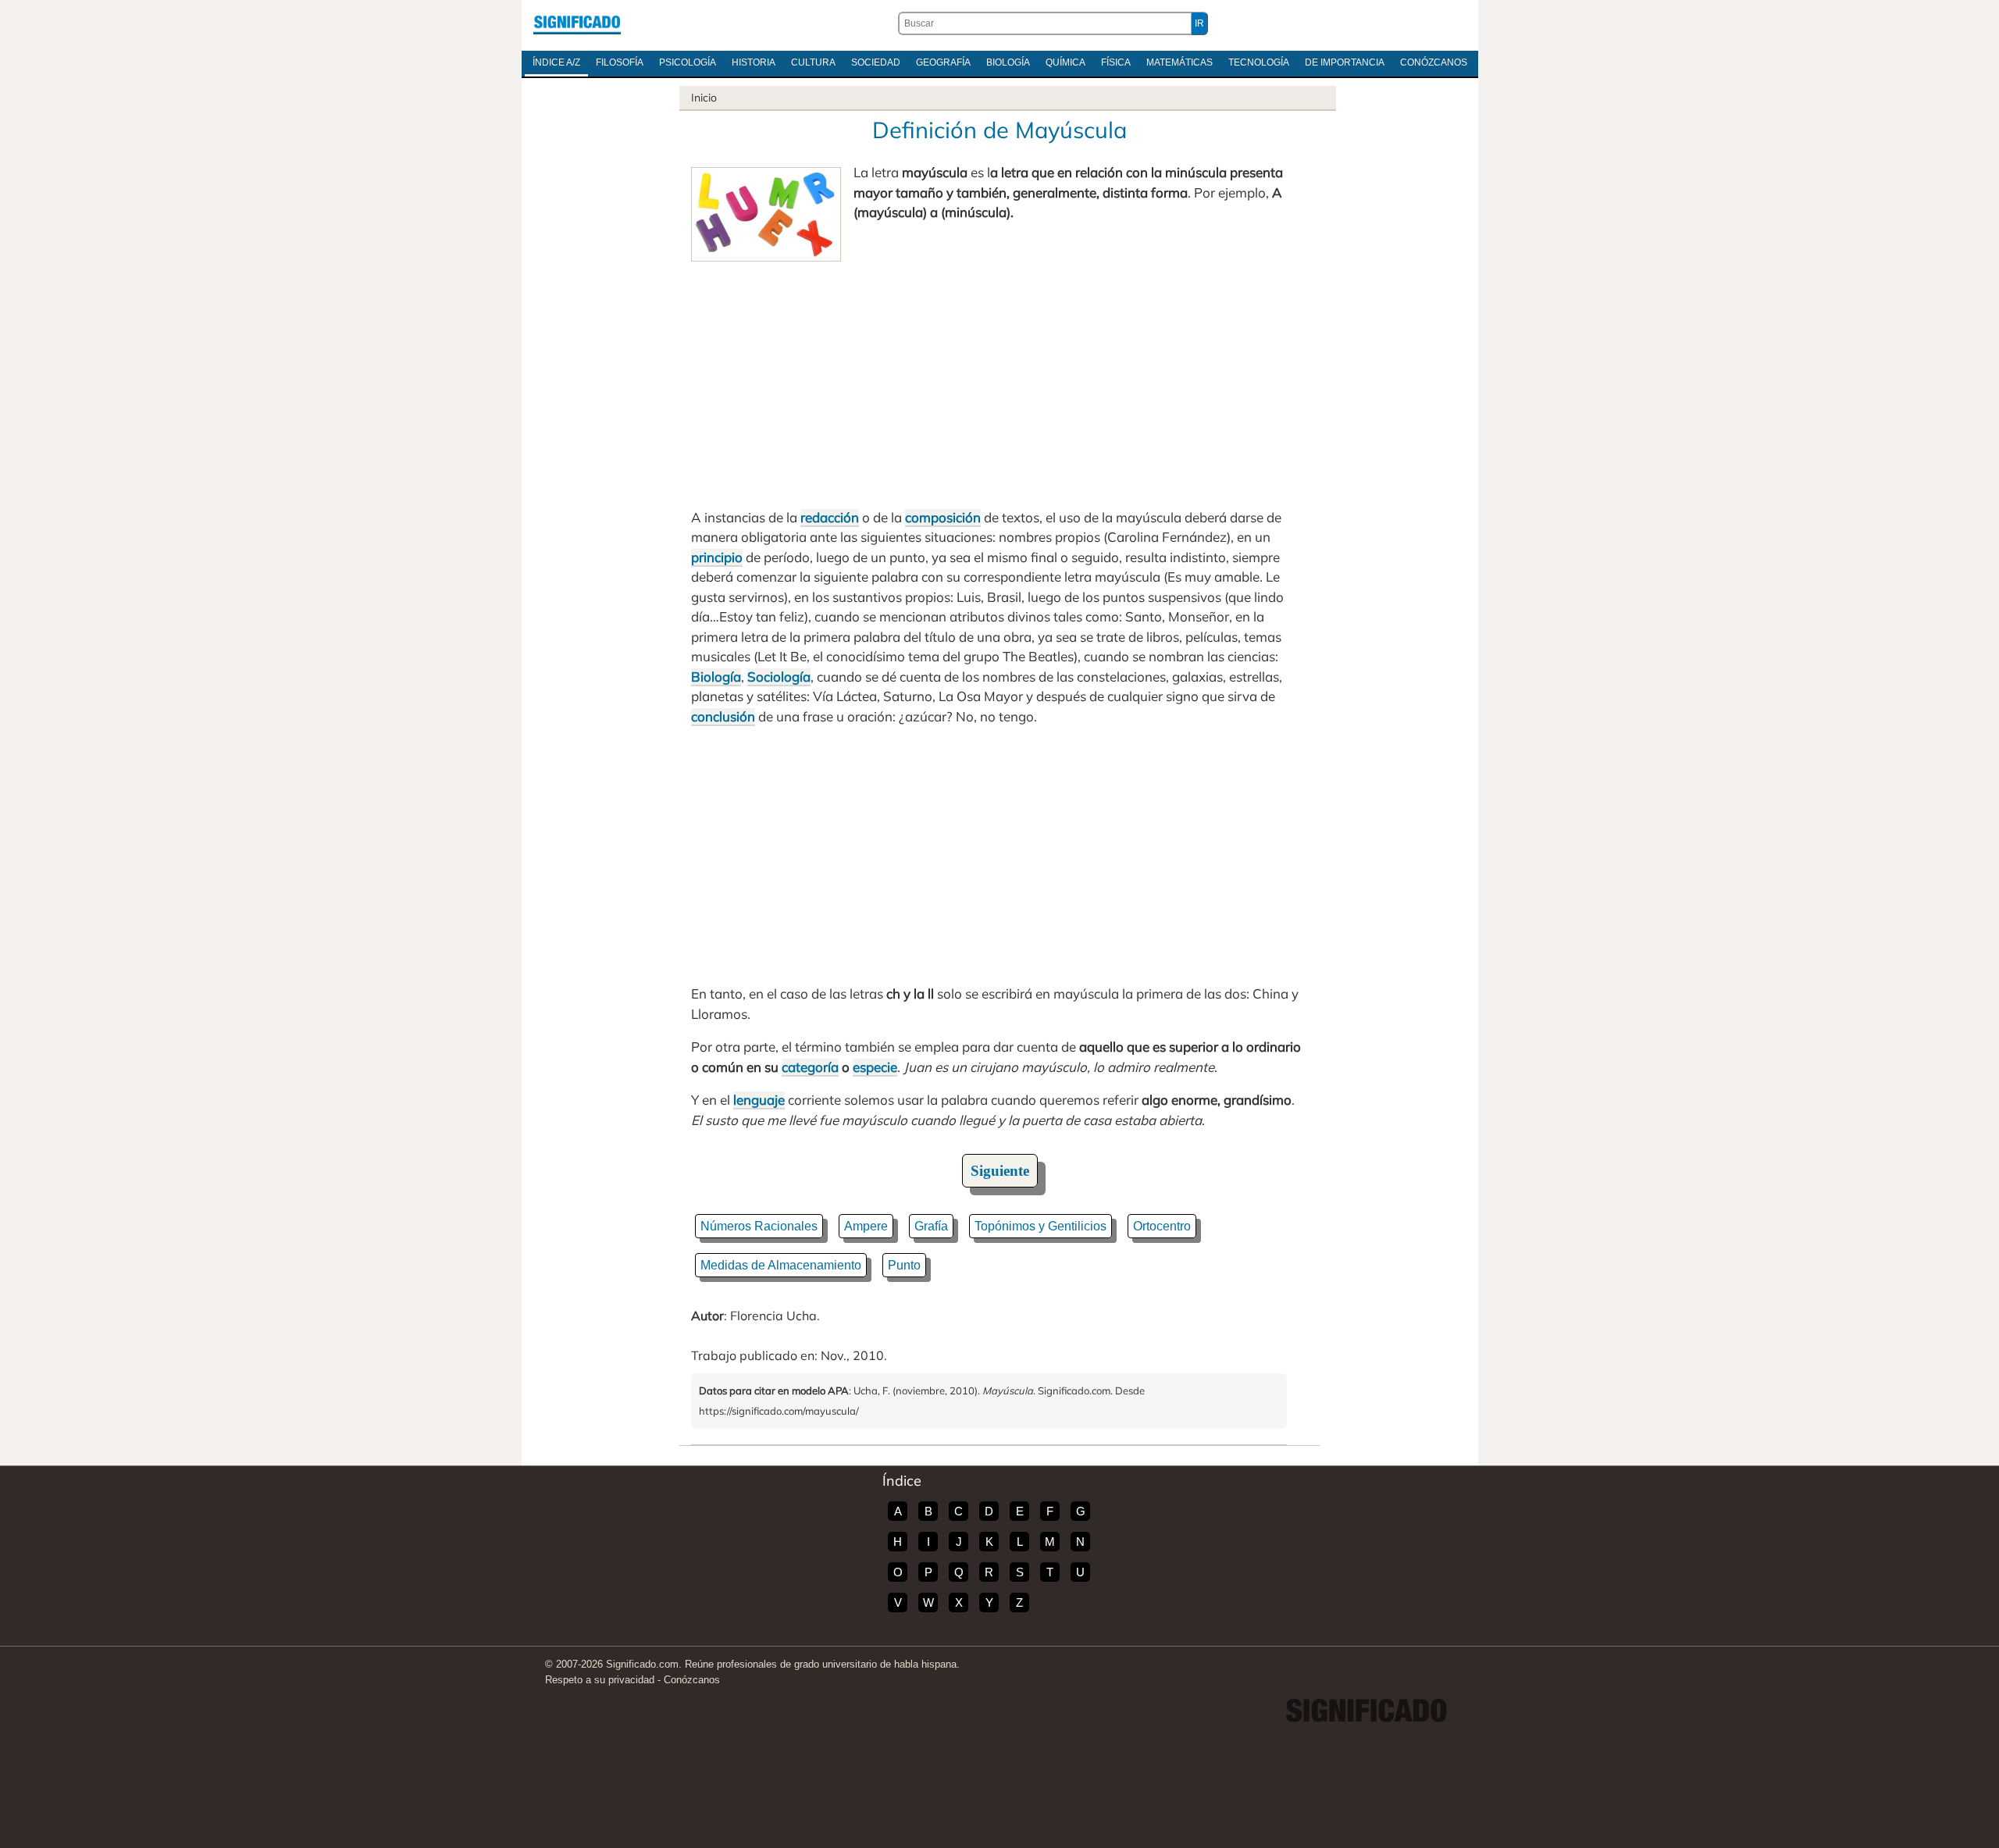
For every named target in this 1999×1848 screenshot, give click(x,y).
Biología (1008, 62)
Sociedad (876, 62)
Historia (754, 62)
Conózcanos (1434, 62)
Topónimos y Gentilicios (1040, 1226)
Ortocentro (1162, 1226)
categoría (810, 1067)
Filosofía (620, 62)
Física (1116, 62)
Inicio (704, 98)
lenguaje (759, 1100)
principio (717, 557)
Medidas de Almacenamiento (781, 1265)
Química (1065, 62)
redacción (830, 517)
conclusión (723, 716)
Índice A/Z (556, 62)
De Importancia (1345, 62)
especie (875, 1067)
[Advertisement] (999, 379)
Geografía (943, 62)
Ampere (866, 1226)
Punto (904, 1265)
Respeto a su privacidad (600, 1680)
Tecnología (1259, 62)
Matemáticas (1179, 62)
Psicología (688, 62)
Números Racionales (759, 1226)
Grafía (931, 1226)
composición (943, 517)
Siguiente (1000, 1171)
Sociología (779, 677)
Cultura (813, 62)
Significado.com (577, 23)
